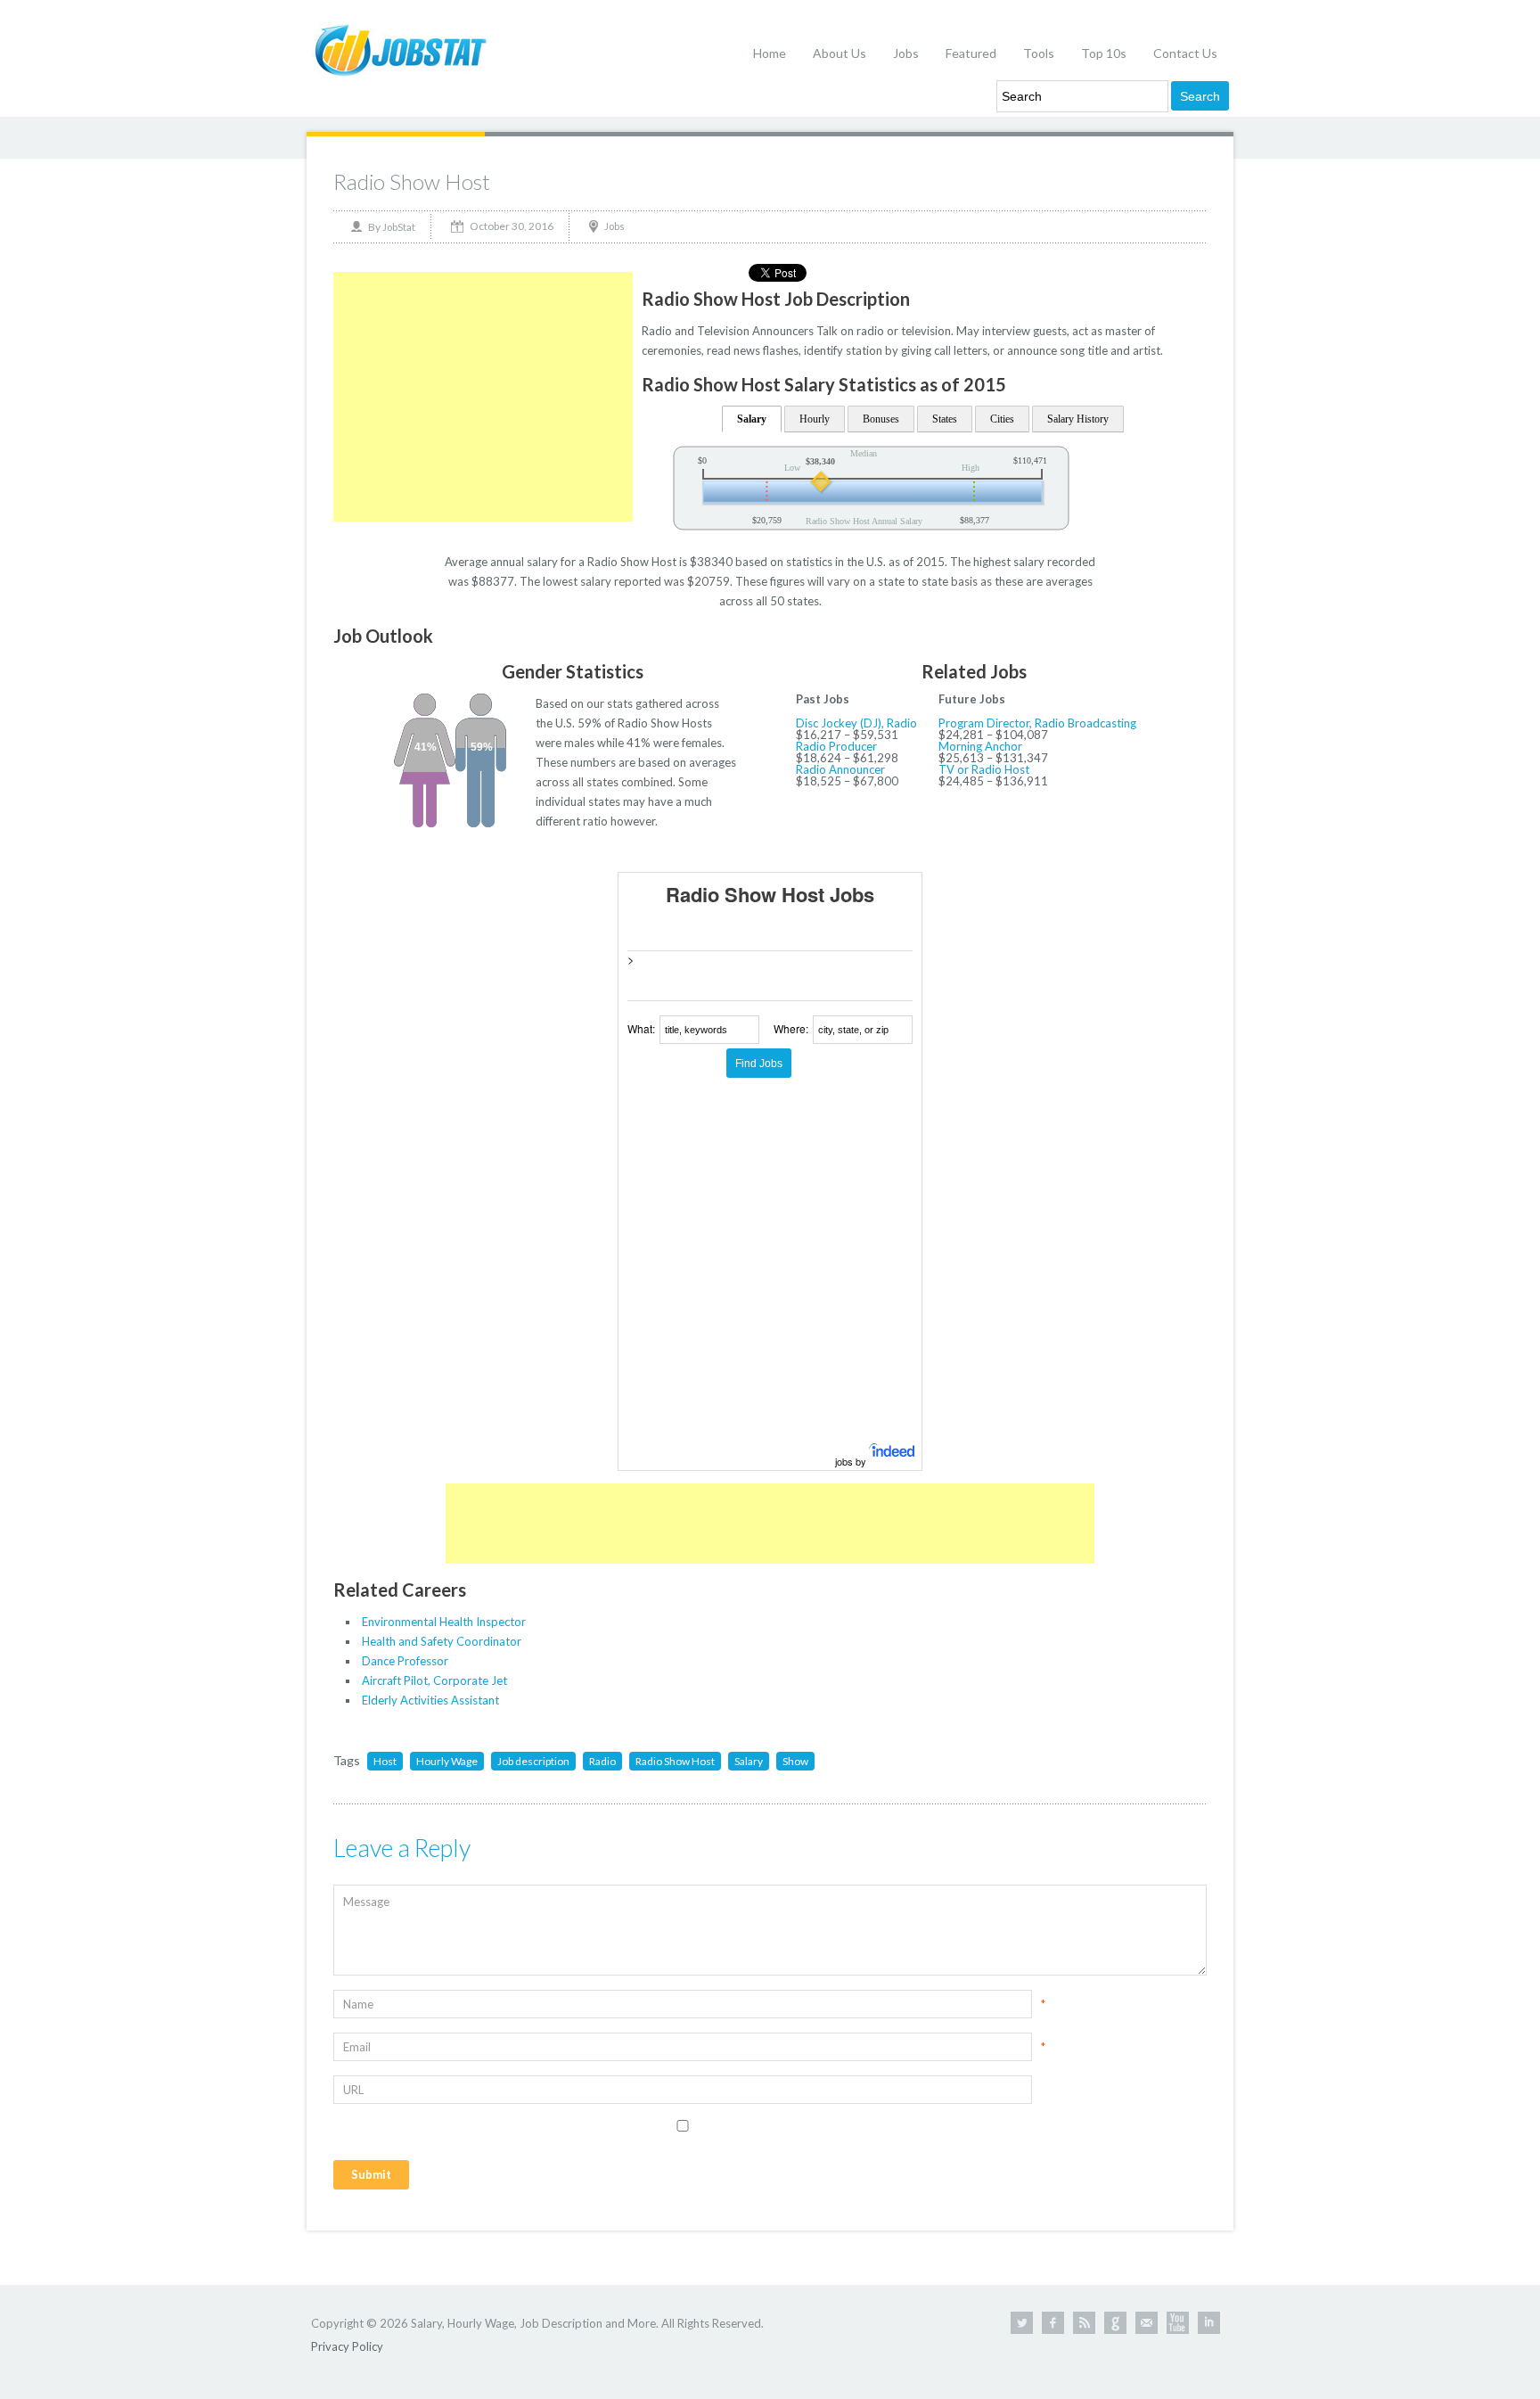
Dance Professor (405, 1661)
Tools (1039, 53)
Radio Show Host (412, 181)
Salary (752, 419)
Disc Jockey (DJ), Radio (856, 723)
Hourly (815, 419)
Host (385, 1761)
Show (795, 1761)
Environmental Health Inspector (444, 1622)
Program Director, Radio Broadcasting (1037, 723)
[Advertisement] (483, 397)
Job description (533, 1761)
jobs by (852, 1461)
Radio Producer (836, 746)
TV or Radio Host (984, 769)
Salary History (1078, 419)
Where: (791, 1028)
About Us (840, 53)
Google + (1115, 2323)
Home (770, 53)
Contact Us (1185, 53)
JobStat (399, 227)
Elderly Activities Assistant (430, 1700)
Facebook (1053, 2323)
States (945, 419)
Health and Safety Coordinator (442, 1641)
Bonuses (881, 419)
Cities (1002, 419)
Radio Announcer (840, 769)
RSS (1084, 2323)
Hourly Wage (447, 1761)
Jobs (906, 53)
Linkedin (1209, 2323)
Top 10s (1104, 53)
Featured (971, 53)
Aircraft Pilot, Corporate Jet (434, 1680)
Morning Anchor (980, 746)
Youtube (1178, 2323)
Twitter (1022, 2323)
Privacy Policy (347, 2346)
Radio (602, 1761)
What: (641, 1028)
